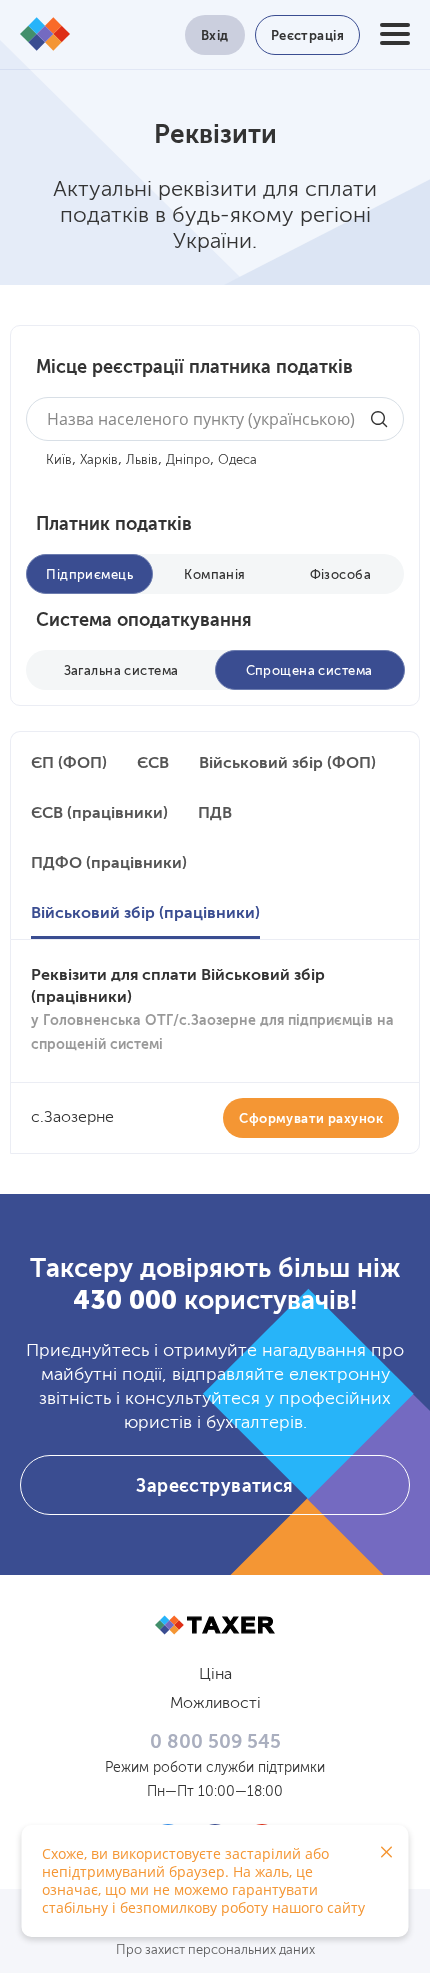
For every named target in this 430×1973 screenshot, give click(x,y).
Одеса (237, 460)
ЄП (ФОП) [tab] (69, 764)
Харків (99, 460)
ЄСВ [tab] (153, 764)
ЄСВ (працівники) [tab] (99, 814)
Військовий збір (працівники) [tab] (145, 914)
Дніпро (188, 460)
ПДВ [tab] (215, 814)
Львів (142, 460)
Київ (59, 460)
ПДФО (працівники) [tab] (109, 864)
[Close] (386, 1852)
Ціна (215, 1675)
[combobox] (215, 419)
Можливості (215, 1704)
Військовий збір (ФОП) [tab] (287, 764)
